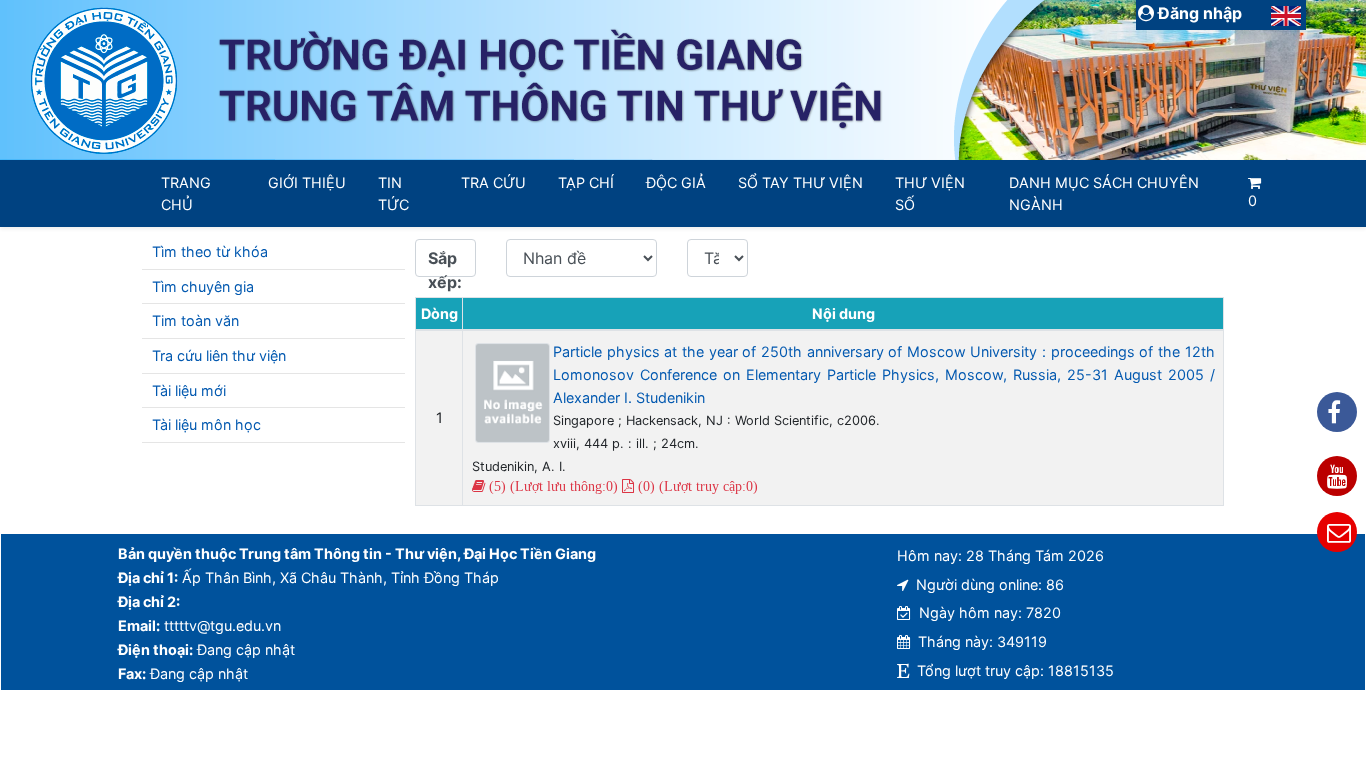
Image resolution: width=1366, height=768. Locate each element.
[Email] (1337, 532)
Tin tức (393, 193)
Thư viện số (930, 193)
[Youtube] (1337, 476)
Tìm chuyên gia (203, 286)
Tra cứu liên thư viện (219, 355)
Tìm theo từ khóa (210, 251)
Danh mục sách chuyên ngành (1104, 193)
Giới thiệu (307, 182)
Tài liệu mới (189, 390)
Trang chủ (186, 193)
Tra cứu (493, 182)
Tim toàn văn (195, 320)
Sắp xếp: (445, 262)
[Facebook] (1337, 412)
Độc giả (676, 182)
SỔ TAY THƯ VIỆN (800, 182)
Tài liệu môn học (206, 424)
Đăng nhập (1198, 13)
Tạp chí (586, 182)
